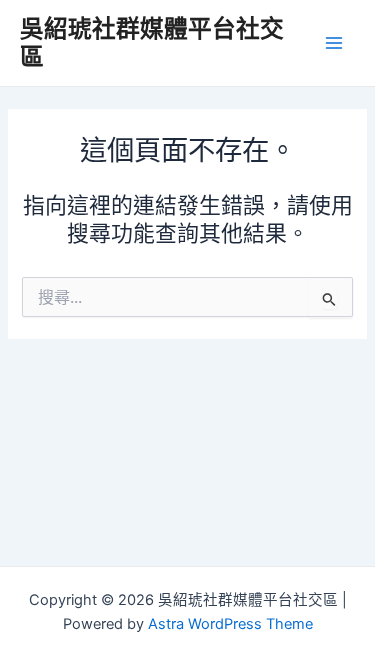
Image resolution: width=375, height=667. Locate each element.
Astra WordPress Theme (230, 624)
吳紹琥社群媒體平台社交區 (152, 42)
